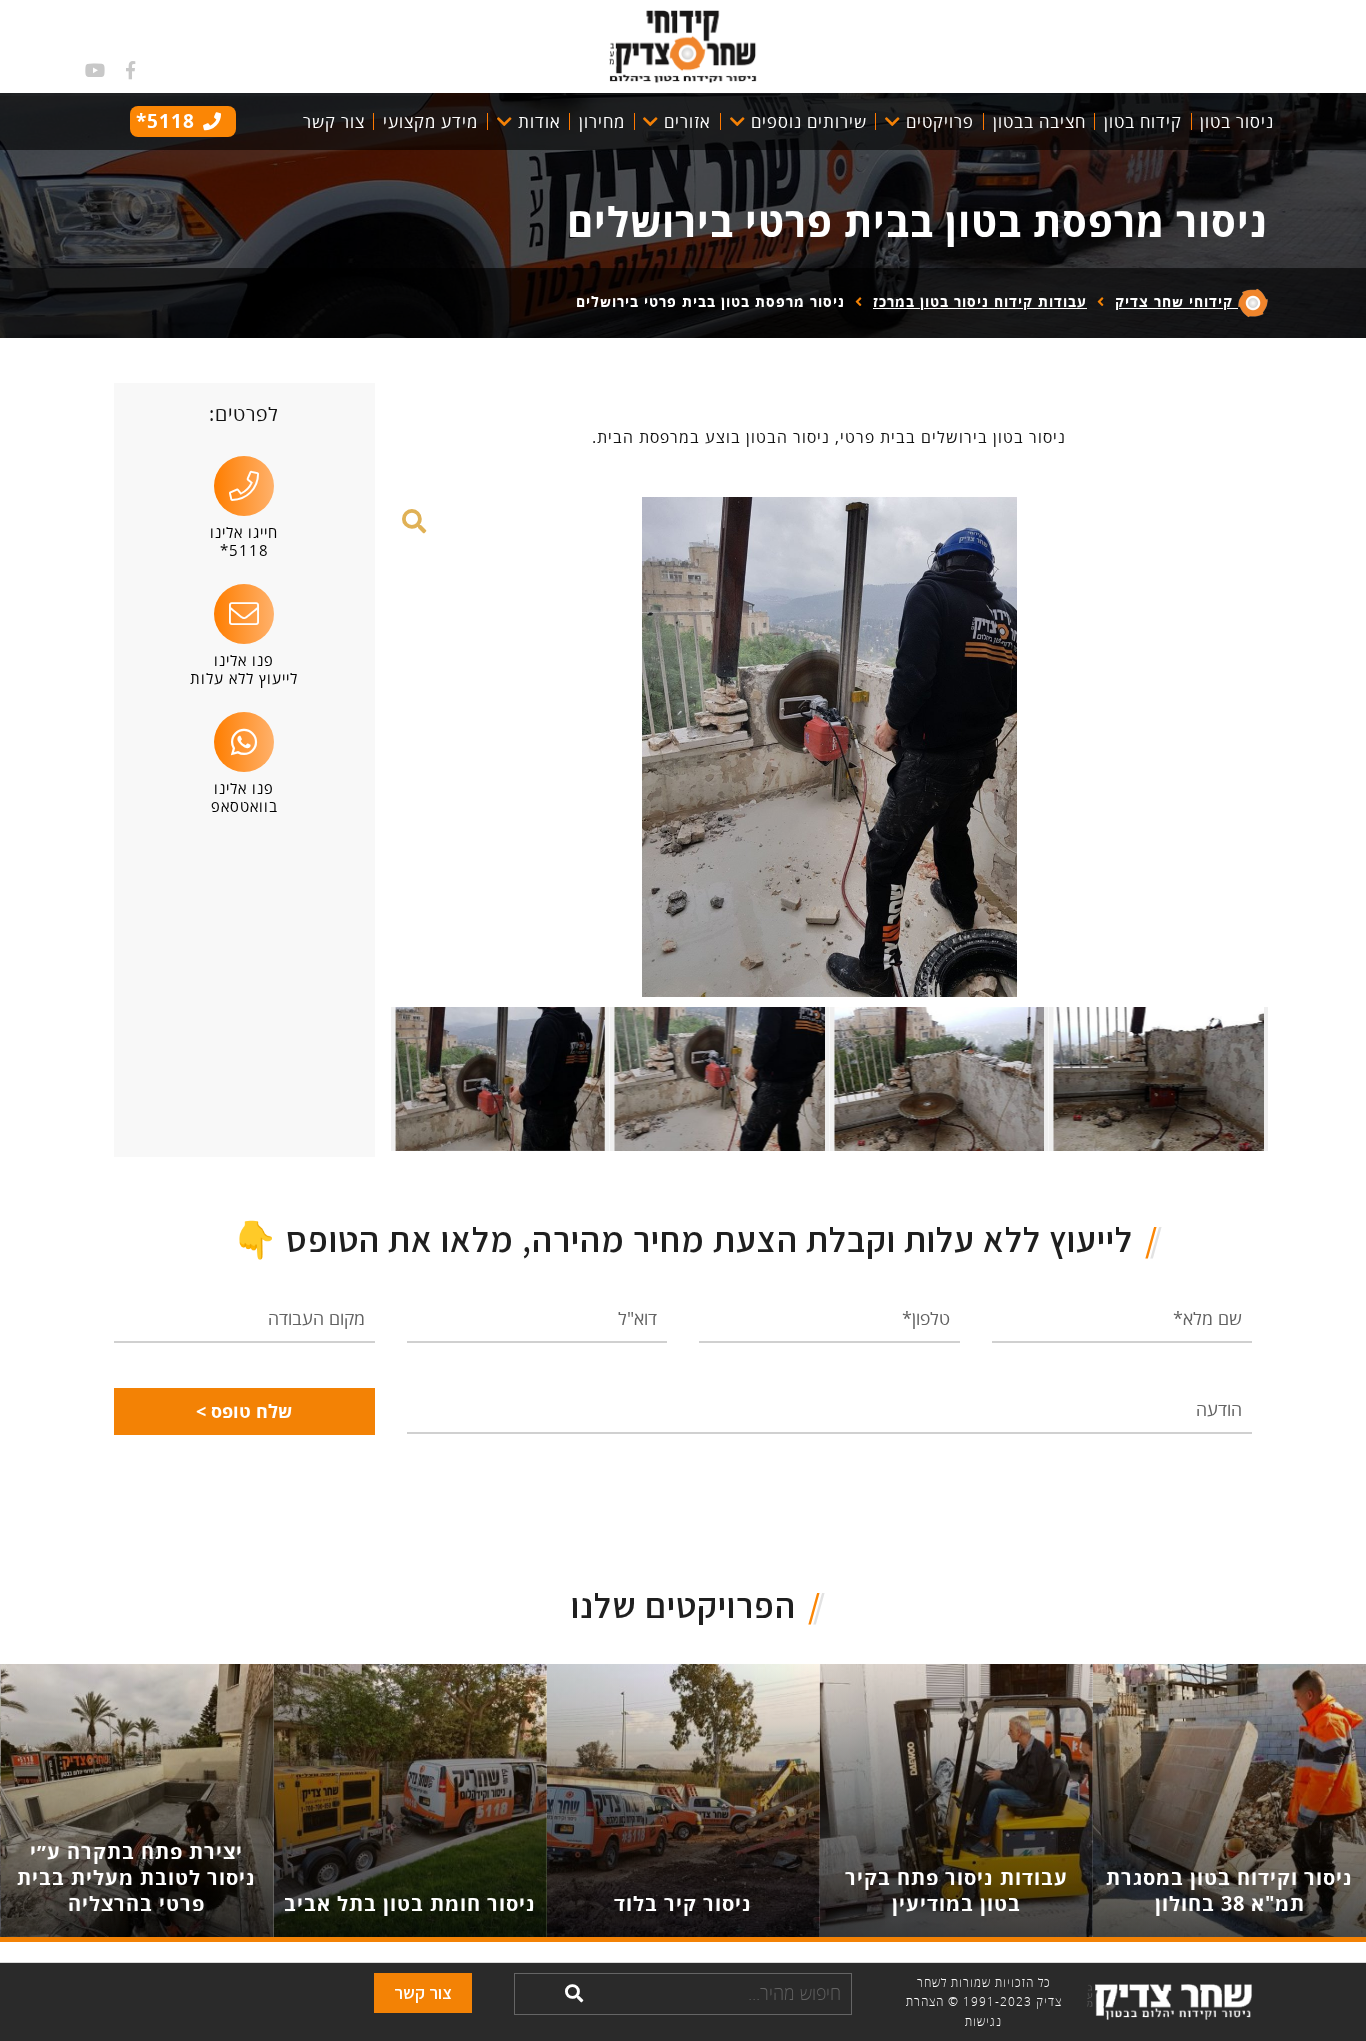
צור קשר (423, 1992)
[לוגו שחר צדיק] (683, 44)
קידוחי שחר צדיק (1176, 301)
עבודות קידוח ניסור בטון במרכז (980, 301)
